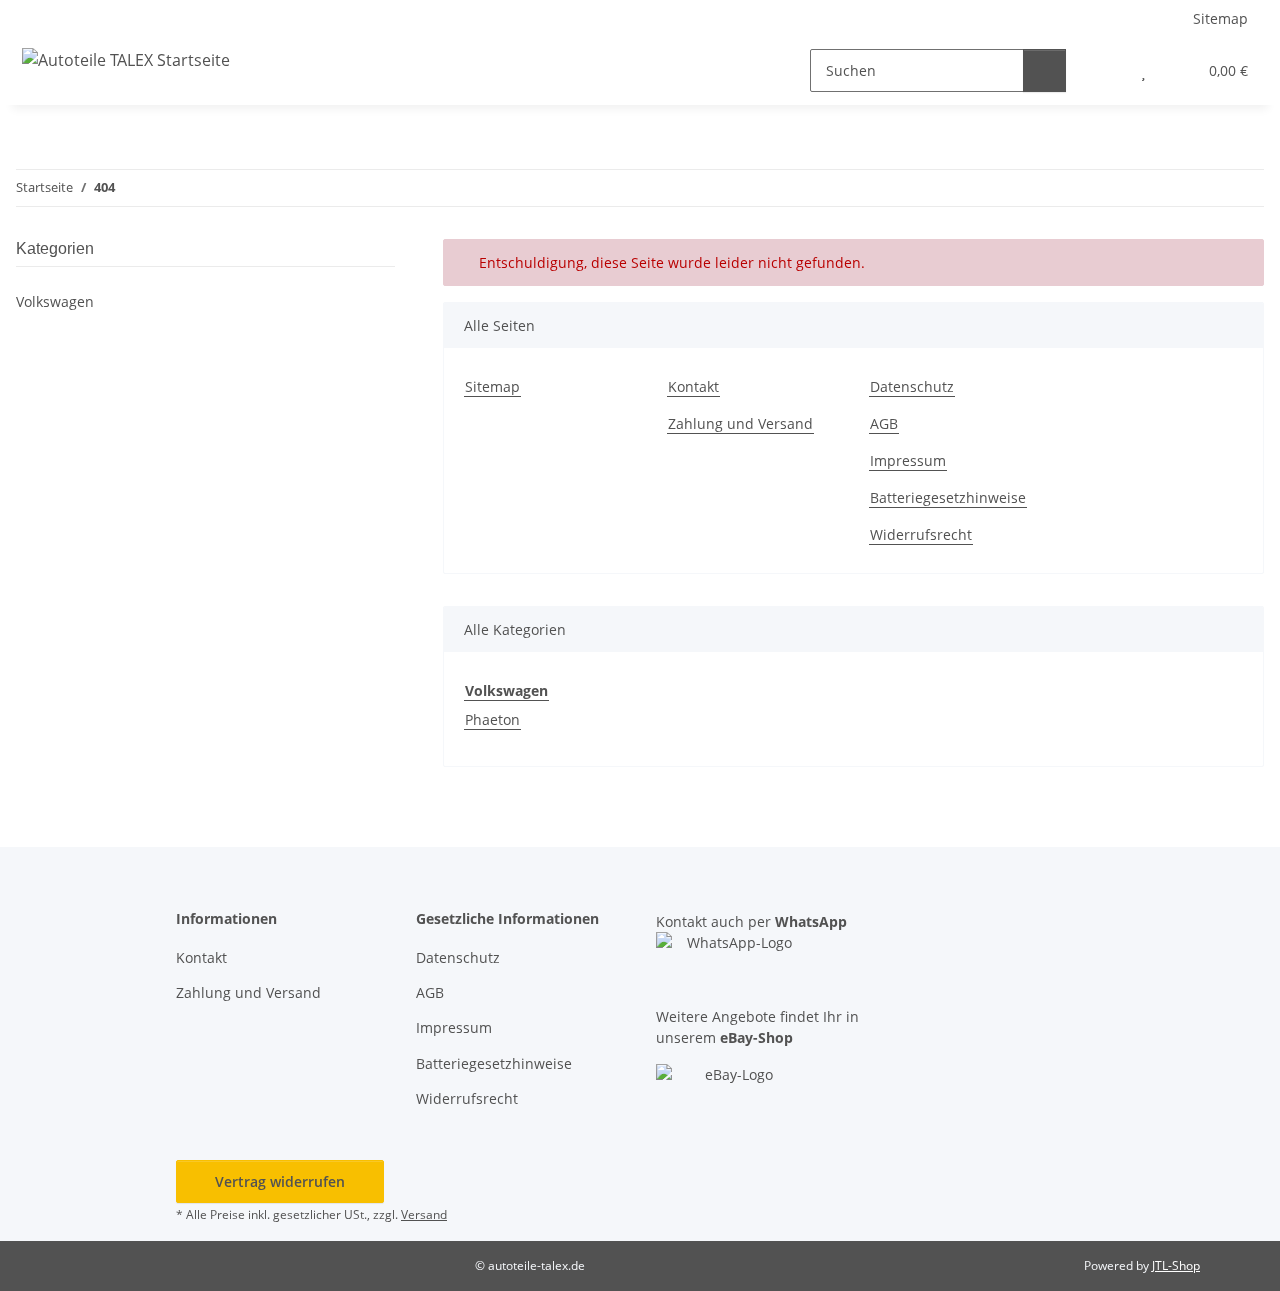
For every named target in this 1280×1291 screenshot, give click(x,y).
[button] (1103, 70)
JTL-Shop (1176, 1265)
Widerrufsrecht (921, 534)
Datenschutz (912, 386)
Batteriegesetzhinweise (948, 497)
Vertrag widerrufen (280, 1181)
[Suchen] (1044, 70)
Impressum (908, 460)
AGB (884, 423)
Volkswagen (55, 301)
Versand (424, 1214)
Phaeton (492, 719)
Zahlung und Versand (740, 423)
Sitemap (1220, 18)
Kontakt (693, 386)
